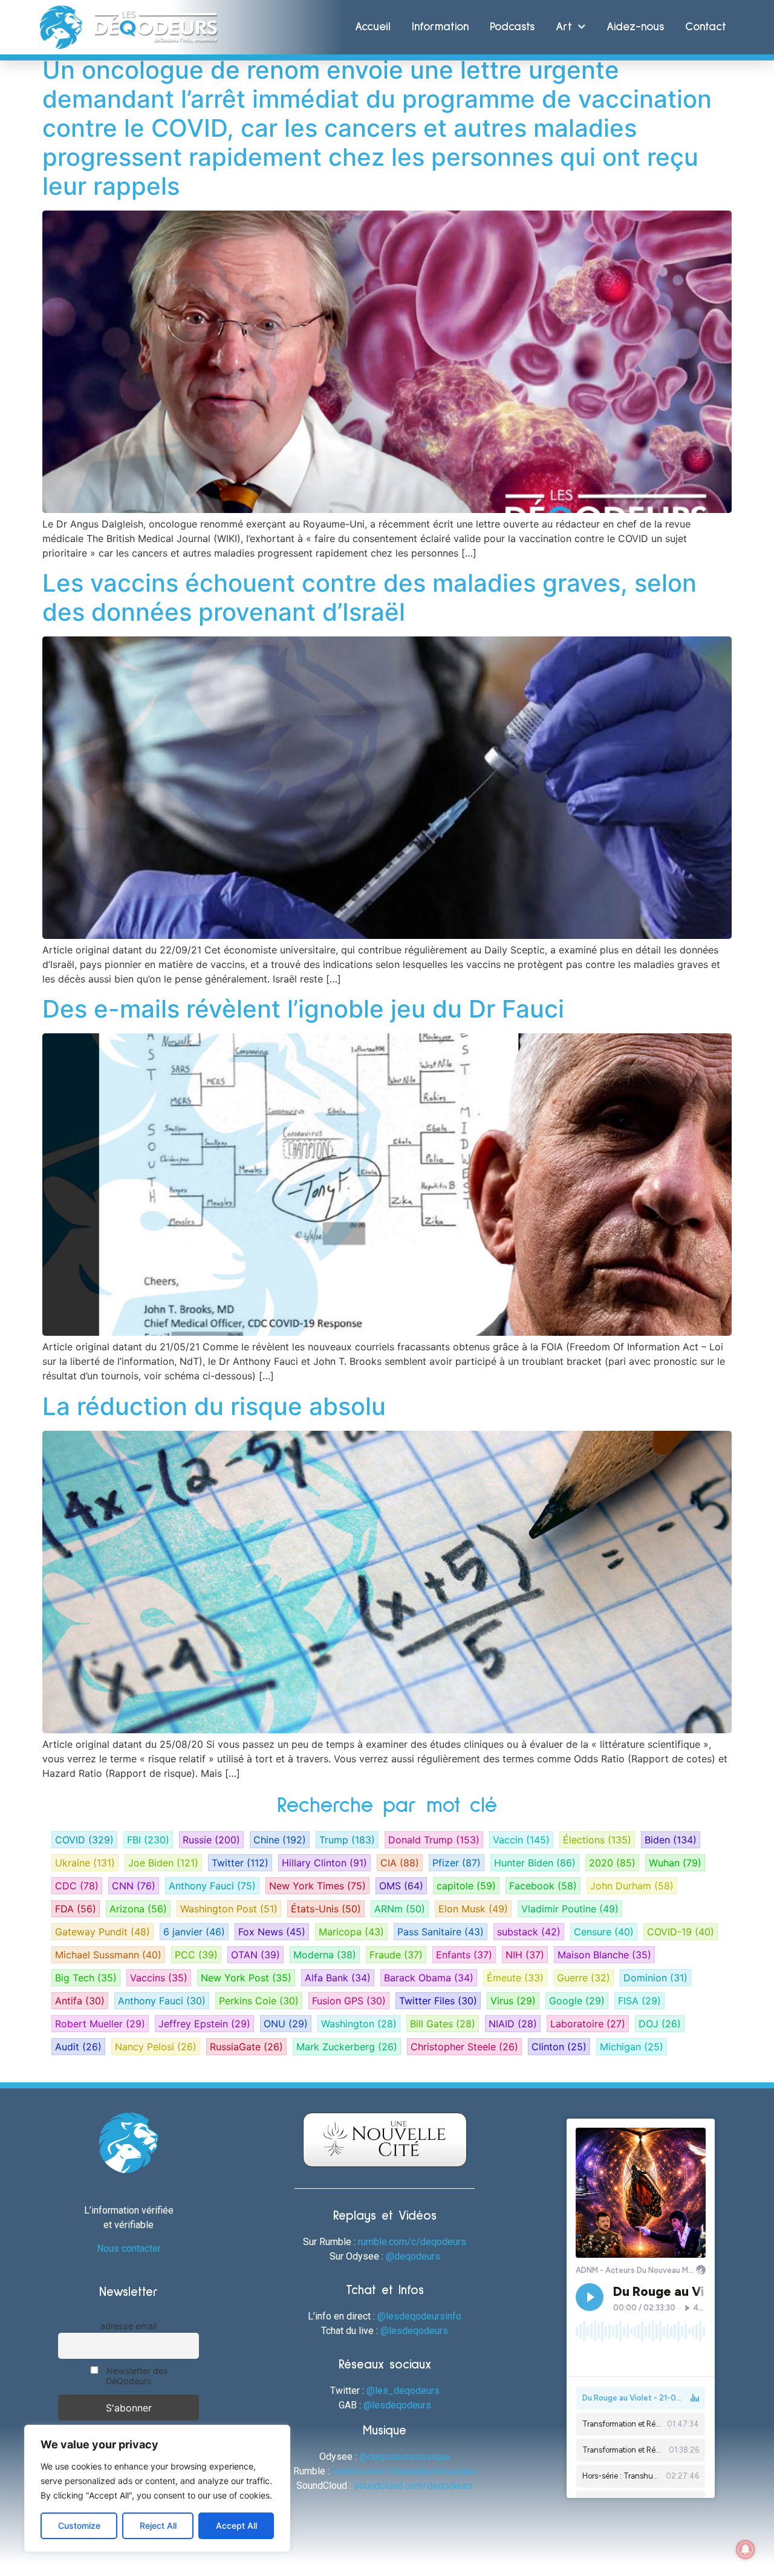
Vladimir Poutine (570, 1909)
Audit (78, 2047)
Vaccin (521, 1840)
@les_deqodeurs (403, 2391)
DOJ (660, 2024)
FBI (148, 1840)
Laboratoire (588, 2024)
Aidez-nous (635, 27)
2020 (612, 1863)
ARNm (400, 1909)
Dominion (655, 1978)
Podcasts (512, 27)
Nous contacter (129, 2248)
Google (577, 2001)
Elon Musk (473, 1909)
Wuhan (675, 1863)
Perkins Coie (259, 2001)
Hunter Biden (535, 1863)
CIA (400, 1863)
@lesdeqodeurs (414, 2331)
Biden (671, 1840)
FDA (76, 1909)
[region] (157, 2488)
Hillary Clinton (324, 1863)
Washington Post (229, 1909)
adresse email (128, 2326)
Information (440, 27)
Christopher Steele (464, 2047)
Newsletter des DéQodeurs (136, 2376)
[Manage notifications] (746, 2549)
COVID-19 (681, 1932)
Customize (79, 2525)
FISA (639, 2001)
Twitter (240, 1863)
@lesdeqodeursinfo (419, 2316)
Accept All (236, 2525)
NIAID (513, 2024)
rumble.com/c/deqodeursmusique (404, 2471)
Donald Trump (434, 1840)
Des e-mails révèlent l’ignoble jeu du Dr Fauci (303, 1009)
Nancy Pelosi (156, 2047)
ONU (286, 2024)
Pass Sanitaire (441, 1932)
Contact (706, 27)
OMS (401, 1886)
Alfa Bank (338, 1978)
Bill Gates (443, 2024)
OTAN (255, 1955)
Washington (359, 2024)
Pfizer (457, 1863)
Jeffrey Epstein (204, 2024)
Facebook (543, 1886)
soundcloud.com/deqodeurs (413, 2486)
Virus (513, 2001)
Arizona (138, 1909)
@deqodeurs (413, 2256)
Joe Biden (163, 1863)
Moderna (325, 1955)
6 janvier (194, 1932)
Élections (597, 1840)
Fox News (272, 1932)
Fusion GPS (349, 2001)
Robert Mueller (100, 2024)
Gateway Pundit (102, 1932)
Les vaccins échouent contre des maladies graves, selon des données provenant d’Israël (369, 597)
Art (564, 27)
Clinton (559, 2047)
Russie (211, 1840)
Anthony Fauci (212, 1886)
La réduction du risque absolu (214, 1406)
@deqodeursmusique (405, 2457)
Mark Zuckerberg (347, 2047)
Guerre (584, 1978)
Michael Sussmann (108, 1955)
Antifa (80, 2001)
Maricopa (351, 1932)
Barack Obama (429, 1978)
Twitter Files (438, 2001)
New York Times (317, 1886)
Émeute (515, 1978)
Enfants (464, 1955)
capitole (466, 1886)
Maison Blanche (604, 1955)
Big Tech (86, 1978)
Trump (347, 1840)
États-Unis (326, 1909)
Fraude (396, 1955)
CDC (77, 1886)
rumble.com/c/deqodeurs (412, 2242)
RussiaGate (246, 2047)
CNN (134, 1886)
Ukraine (85, 1863)
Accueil (373, 27)
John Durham (632, 1886)
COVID (84, 1840)
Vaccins (159, 1978)
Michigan (632, 2047)
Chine (280, 1840)
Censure (604, 1932)
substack (529, 1932)
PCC (196, 1955)
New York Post (246, 1978)
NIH (525, 1955)
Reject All (158, 2525)
